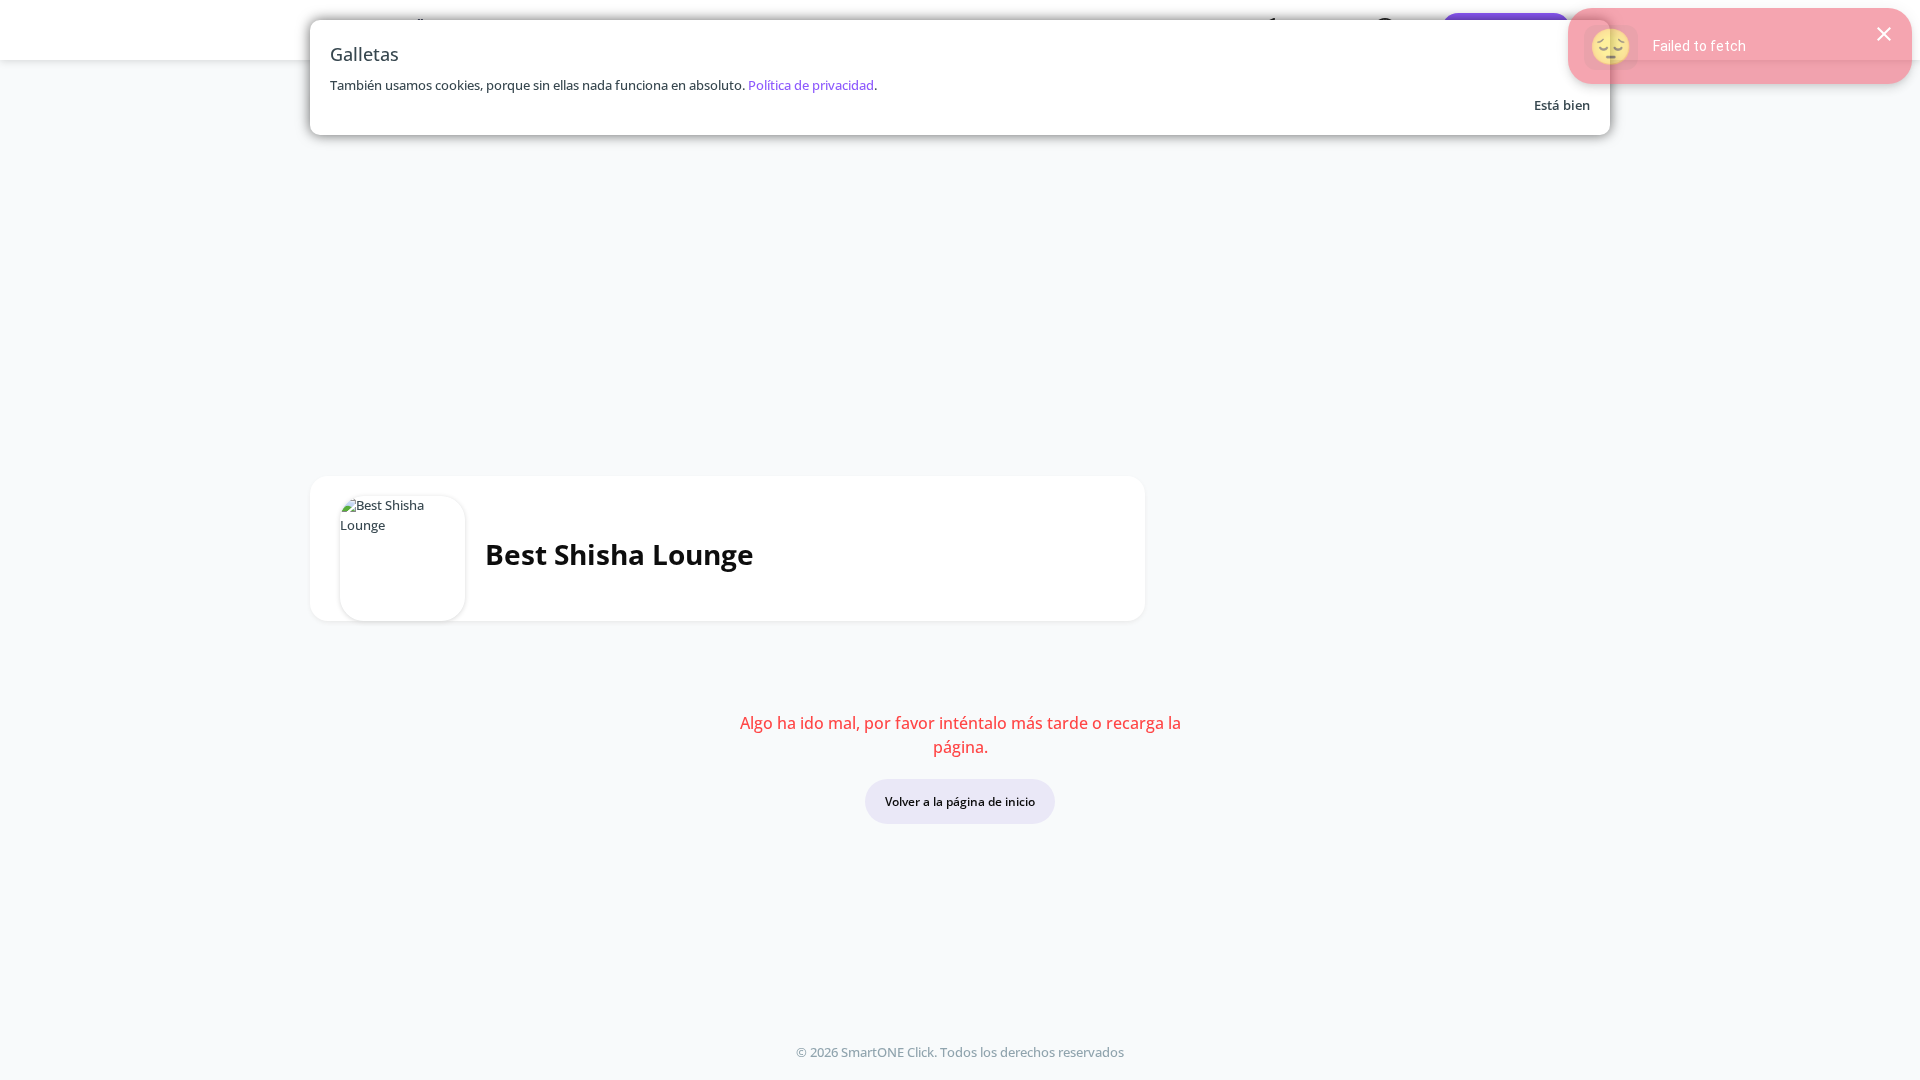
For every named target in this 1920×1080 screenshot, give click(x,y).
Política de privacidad (811, 85)
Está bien (1562, 105)
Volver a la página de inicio (960, 801)
